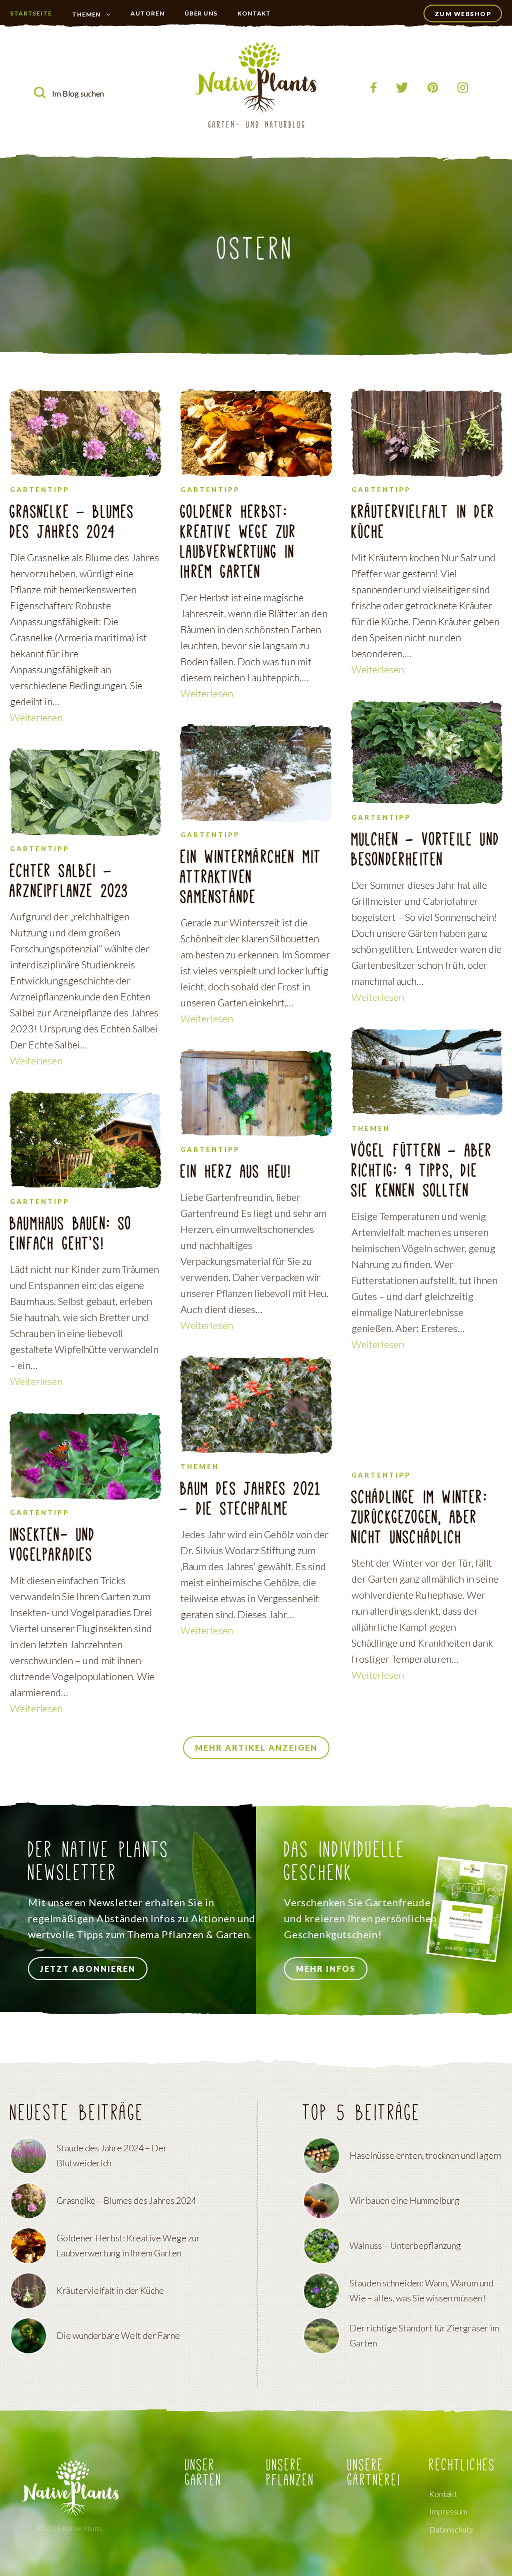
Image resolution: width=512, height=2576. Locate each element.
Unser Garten (93, 34)
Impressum (448, 2512)
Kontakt (254, 13)
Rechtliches (462, 2465)
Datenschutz (451, 2530)
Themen (86, 14)
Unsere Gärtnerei (374, 2473)
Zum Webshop (463, 14)
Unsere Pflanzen (290, 2473)
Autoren (147, 13)
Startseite (31, 13)
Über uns (201, 13)
